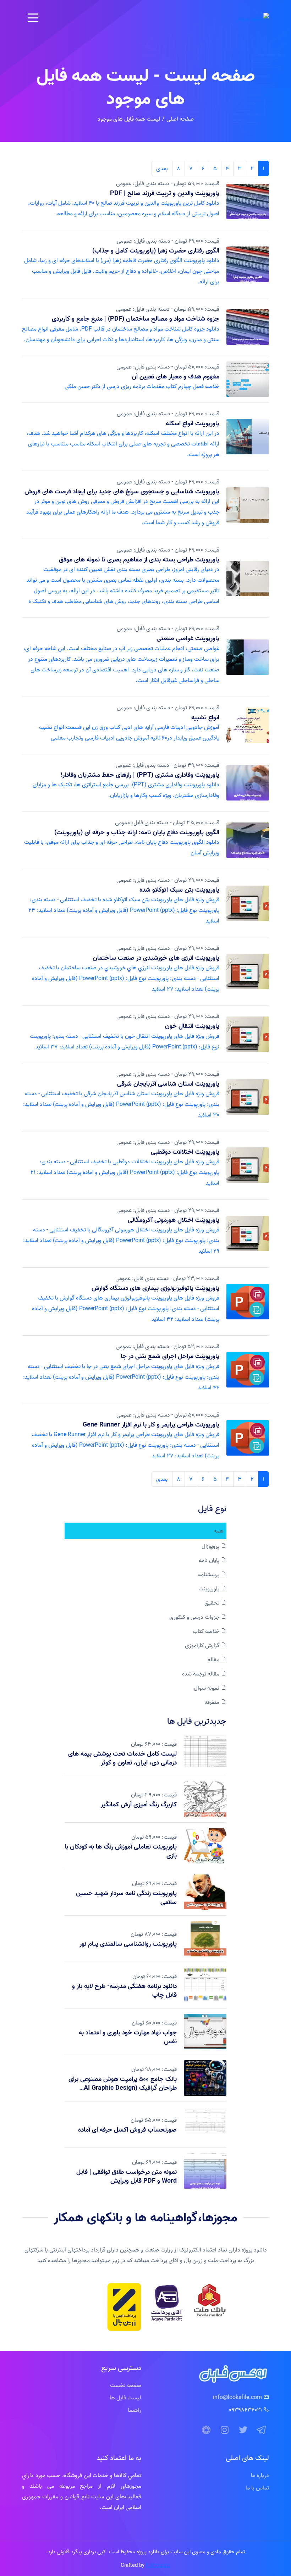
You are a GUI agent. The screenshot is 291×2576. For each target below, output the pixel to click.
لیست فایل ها (125, 2398)
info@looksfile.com (237, 2397)
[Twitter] (243, 2430)
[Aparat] (206, 2430)
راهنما (134, 2410)
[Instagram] (225, 2430)
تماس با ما (257, 2488)
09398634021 (245, 2410)
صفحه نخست (126, 2385)
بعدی (162, 168)
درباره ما (260, 2475)
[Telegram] (262, 2430)
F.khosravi (158, 2565)
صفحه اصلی (180, 119)
